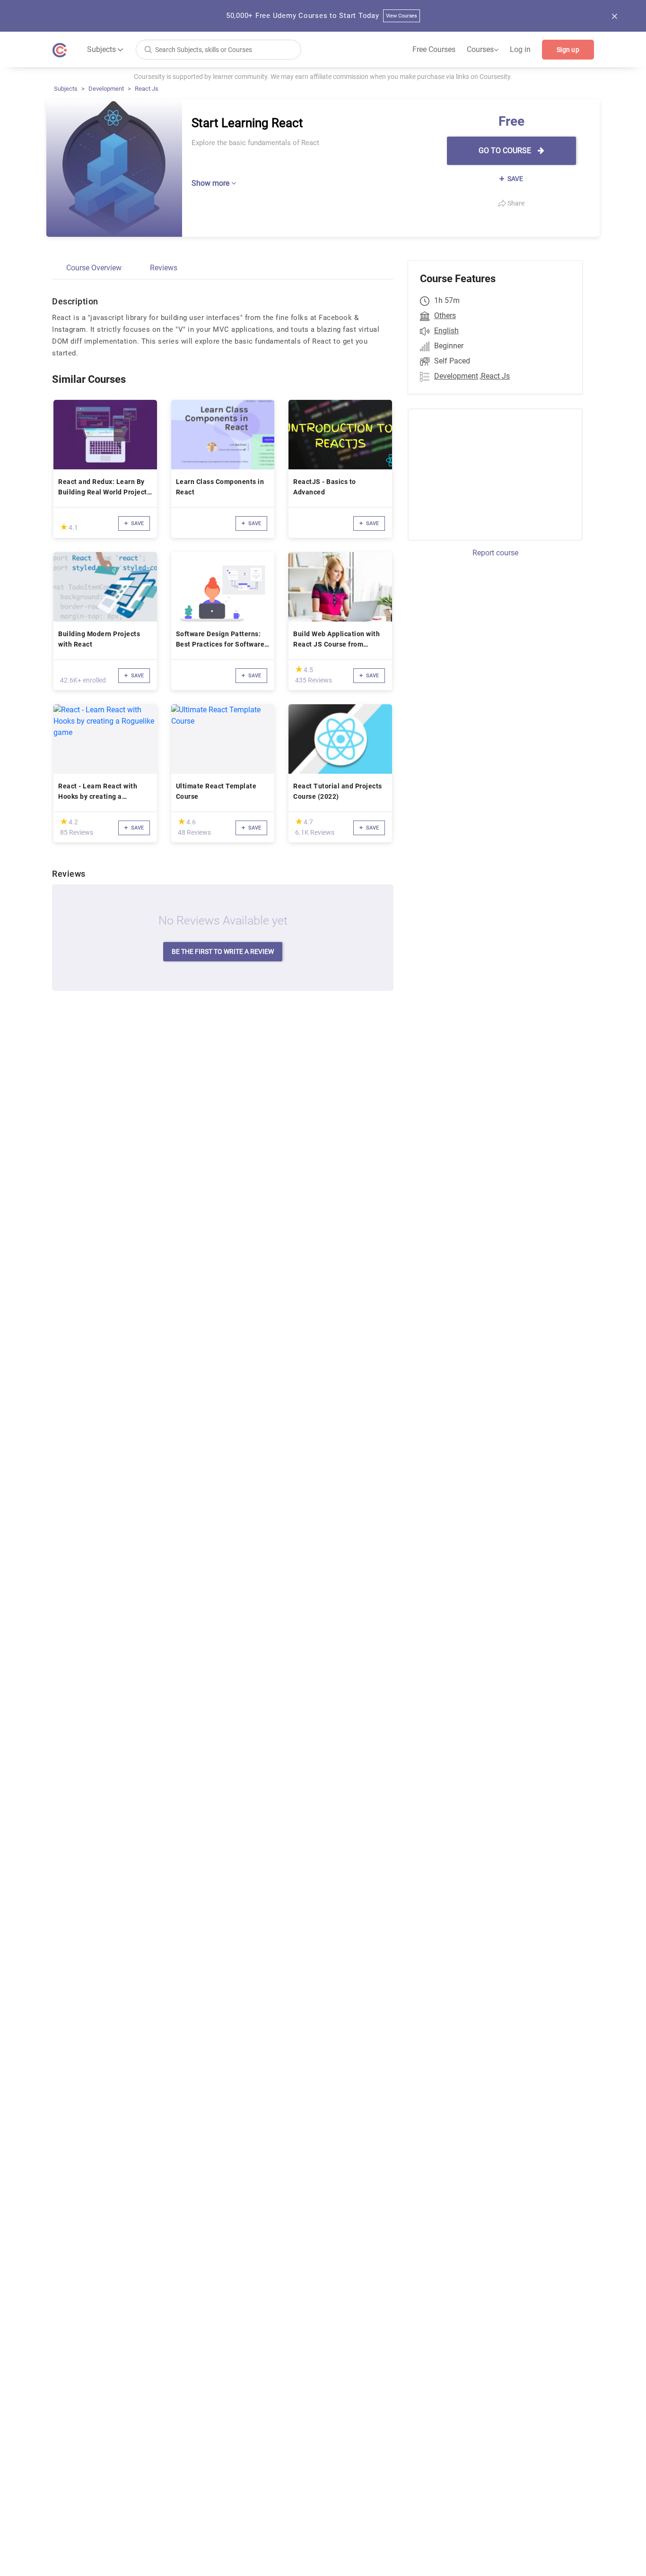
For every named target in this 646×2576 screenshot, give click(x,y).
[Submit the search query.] (148, 49)
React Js (147, 89)
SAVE (515, 179)
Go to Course (506, 151)
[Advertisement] (487, 473)
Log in (520, 49)
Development (106, 89)
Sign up (568, 50)
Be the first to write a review (223, 951)
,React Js (495, 376)
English (446, 331)
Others (445, 316)
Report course (495, 553)
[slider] (64, 527)
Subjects (66, 89)
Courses (483, 50)
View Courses (402, 16)
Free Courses (434, 49)
